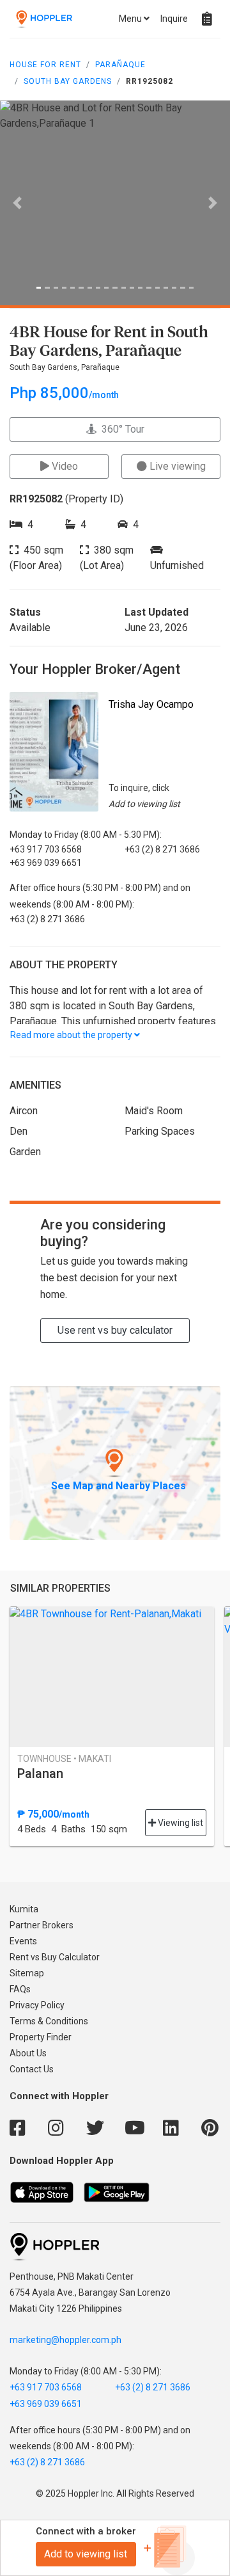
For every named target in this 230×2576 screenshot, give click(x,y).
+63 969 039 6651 (46, 2404)
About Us (28, 2053)
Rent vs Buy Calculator (55, 1957)
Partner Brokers (42, 1925)
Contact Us (32, 2069)
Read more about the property (72, 1035)
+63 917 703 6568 (46, 2387)
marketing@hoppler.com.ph (65, 2340)
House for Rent (45, 65)
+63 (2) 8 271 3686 (153, 2387)
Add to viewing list (86, 2554)
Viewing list (180, 1823)
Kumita (24, 1909)
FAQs (20, 1989)
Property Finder (41, 2037)
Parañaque (120, 65)
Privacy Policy (37, 2005)
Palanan (40, 1773)
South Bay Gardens (68, 81)
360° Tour (120, 429)
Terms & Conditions (49, 2021)
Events (23, 1941)
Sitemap (27, 1973)
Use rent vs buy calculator (115, 1330)
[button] (17, 203)
